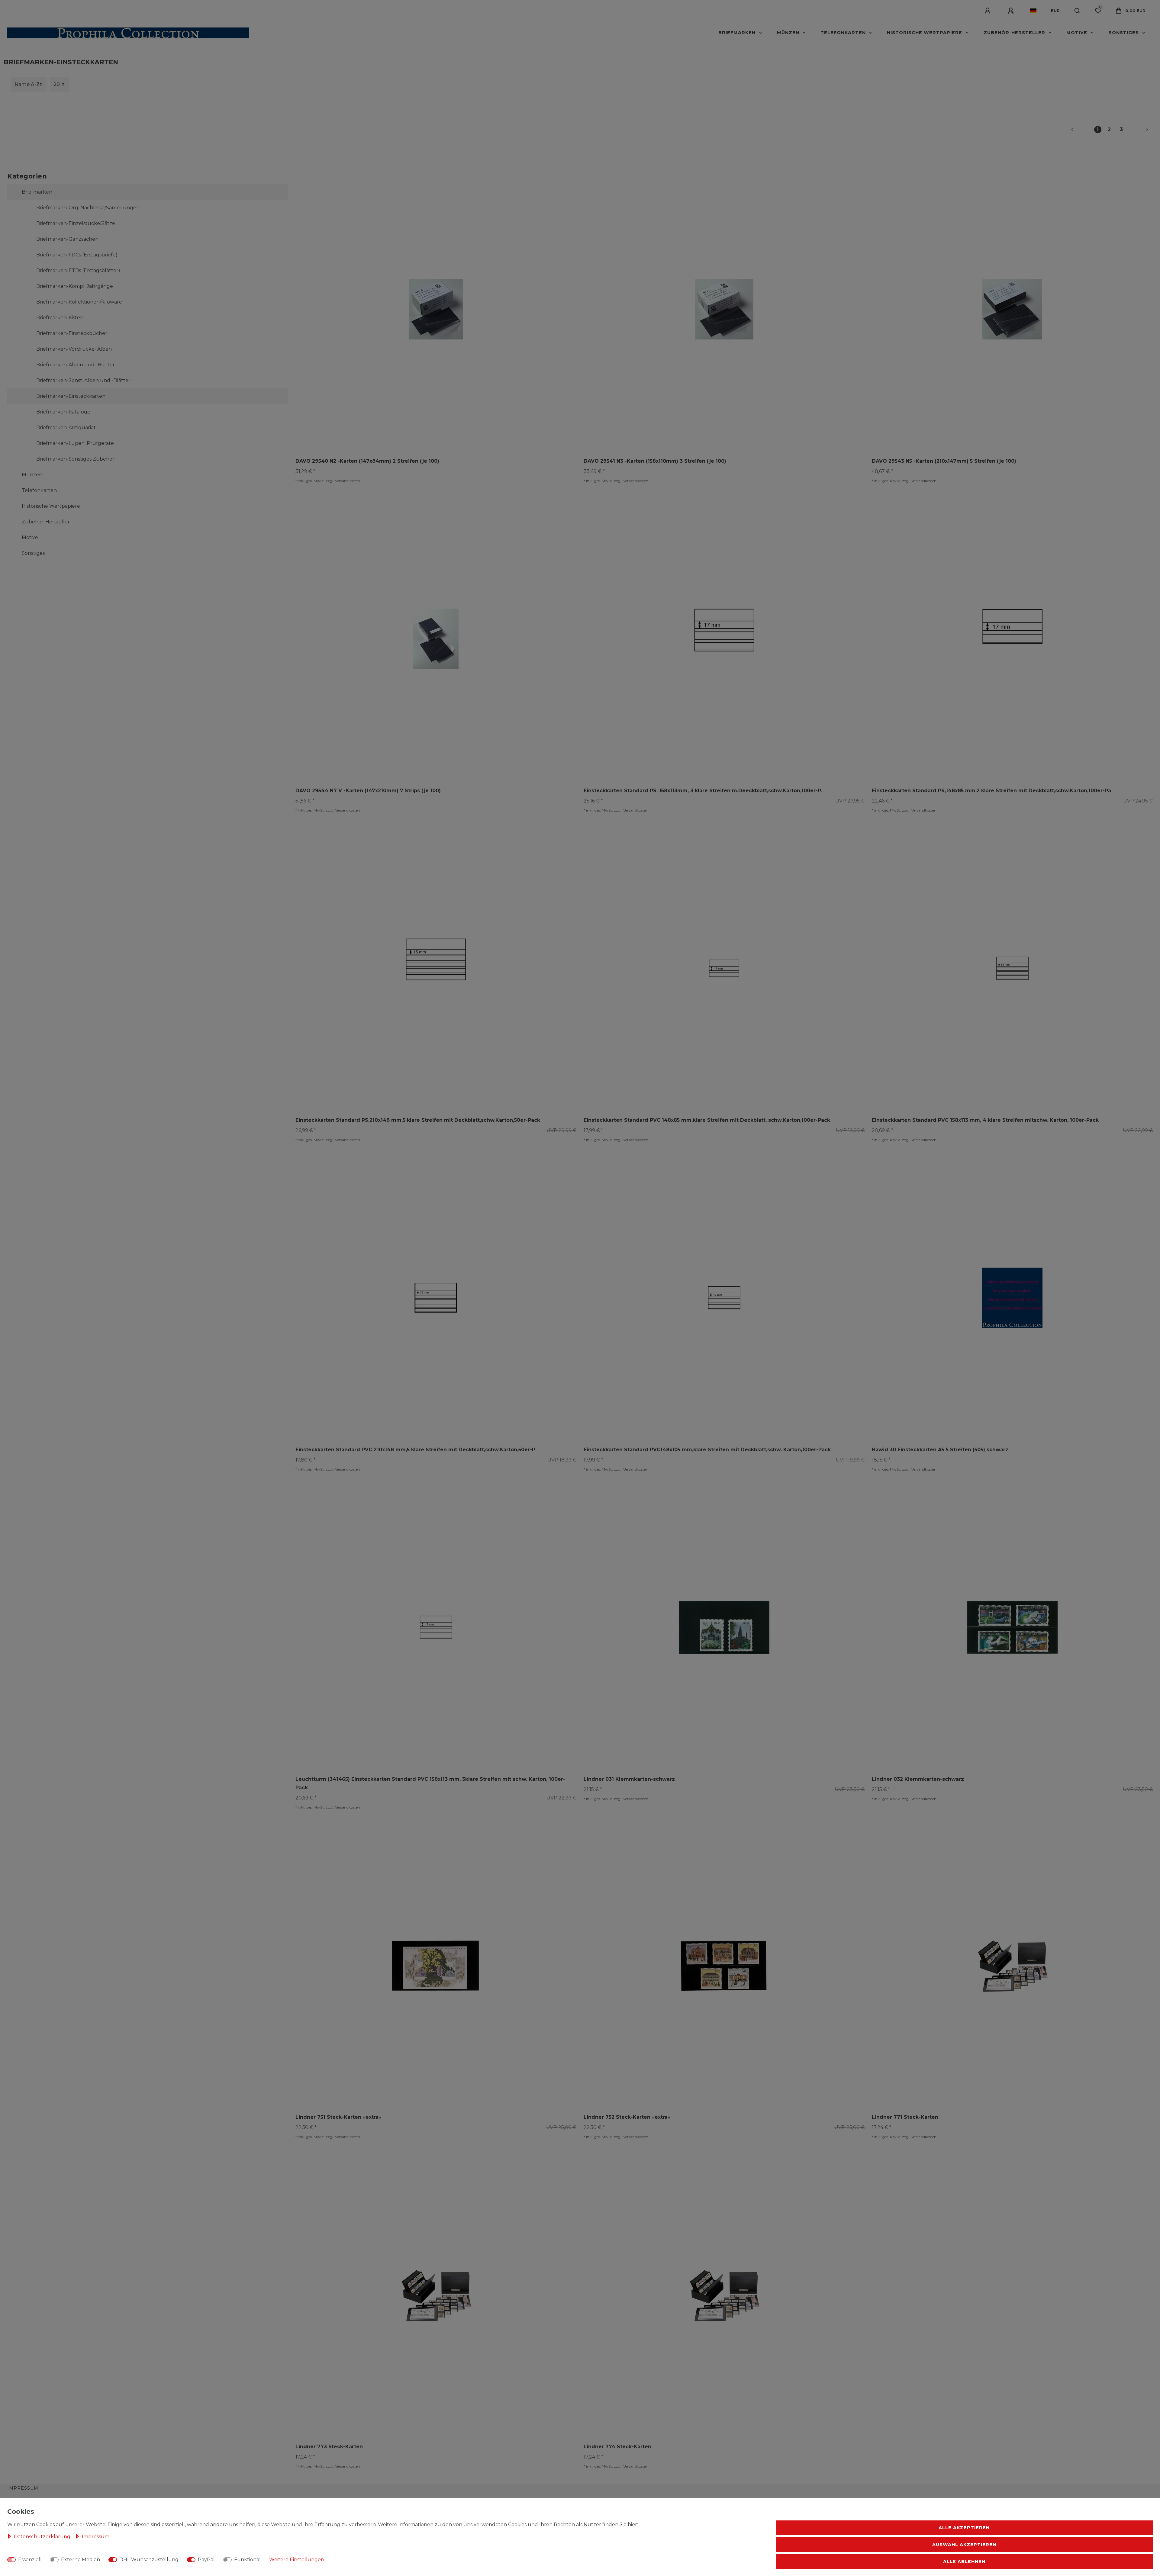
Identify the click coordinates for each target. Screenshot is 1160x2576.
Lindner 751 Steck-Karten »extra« (338, 2117)
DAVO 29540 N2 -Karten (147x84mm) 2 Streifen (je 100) (367, 461)
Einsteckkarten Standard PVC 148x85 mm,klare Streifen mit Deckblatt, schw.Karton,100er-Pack (707, 1120)
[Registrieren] (1012, 11)
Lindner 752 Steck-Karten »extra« (627, 2117)
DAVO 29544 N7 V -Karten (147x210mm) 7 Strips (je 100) (368, 791)
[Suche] (1077, 11)
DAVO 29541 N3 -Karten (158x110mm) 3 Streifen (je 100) (655, 461)
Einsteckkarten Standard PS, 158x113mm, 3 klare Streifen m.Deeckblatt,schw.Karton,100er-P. (703, 791)
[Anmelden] (988, 11)
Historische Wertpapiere (925, 33)
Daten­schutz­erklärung (43, 2537)
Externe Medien (81, 2560)
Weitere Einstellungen (297, 2560)
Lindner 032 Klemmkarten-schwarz (918, 1779)
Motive (1078, 33)
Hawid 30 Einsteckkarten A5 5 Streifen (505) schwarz (940, 1450)
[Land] (1033, 11)
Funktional (247, 2560)
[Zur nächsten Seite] (1140, 130)
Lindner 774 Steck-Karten (617, 2447)
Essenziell (30, 2560)
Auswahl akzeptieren (964, 2545)
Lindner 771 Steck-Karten (905, 2117)
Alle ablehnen (964, 2562)
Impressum (23, 2488)
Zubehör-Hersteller (1015, 33)
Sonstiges (1125, 33)
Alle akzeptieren (964, 2528)
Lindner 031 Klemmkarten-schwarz (629, 1779)
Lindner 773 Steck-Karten (329, 2447)
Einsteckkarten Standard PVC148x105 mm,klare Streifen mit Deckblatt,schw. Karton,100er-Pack (707, 1450)
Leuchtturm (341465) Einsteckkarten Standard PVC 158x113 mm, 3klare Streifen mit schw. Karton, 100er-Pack (430, 1783)
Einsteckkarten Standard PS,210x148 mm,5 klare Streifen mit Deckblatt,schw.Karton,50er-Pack (418, 1120)
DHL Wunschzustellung (149, 2560)
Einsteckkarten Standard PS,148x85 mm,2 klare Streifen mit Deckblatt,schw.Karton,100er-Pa (991, 791)
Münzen (789, 33)
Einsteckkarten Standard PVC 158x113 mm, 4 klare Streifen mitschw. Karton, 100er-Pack (985, 1120)
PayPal (206, 2560)
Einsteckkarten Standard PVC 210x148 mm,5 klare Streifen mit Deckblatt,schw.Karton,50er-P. (416, 1450)
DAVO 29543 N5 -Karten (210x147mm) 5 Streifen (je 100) (944, 461)
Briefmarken (738, 33)
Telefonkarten (844, 33)
